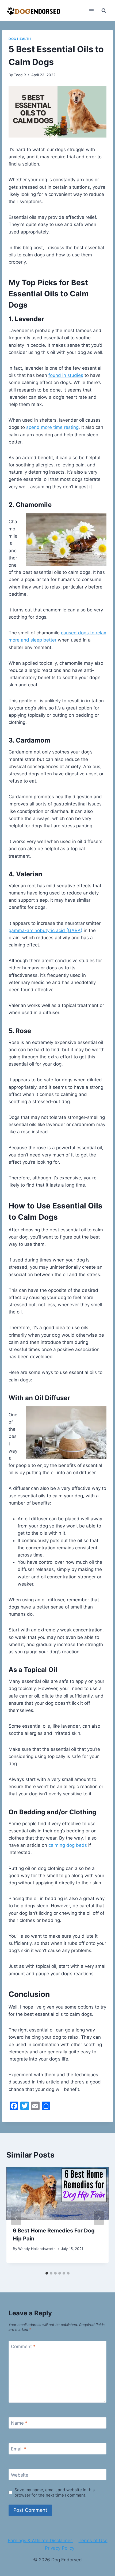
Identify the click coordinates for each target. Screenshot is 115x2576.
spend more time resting (52, 427)
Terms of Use (93, 2541)
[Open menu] (91, 11)
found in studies (66, 375)
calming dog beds (68, 1845)
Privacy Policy (60, 2548)
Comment (23, 2347)
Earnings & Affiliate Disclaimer (41, 2541)
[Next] (99, 2218)
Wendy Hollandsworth (37, 2249)
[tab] (47, 2273)
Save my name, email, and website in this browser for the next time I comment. (55, 2492)
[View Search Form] (104, 11)
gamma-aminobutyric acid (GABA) (45, 930)
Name (19, 2423)
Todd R (20, 75)
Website (20, 2475)
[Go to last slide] (16, 2218)
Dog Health (20, 39)
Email (19, 2449)
